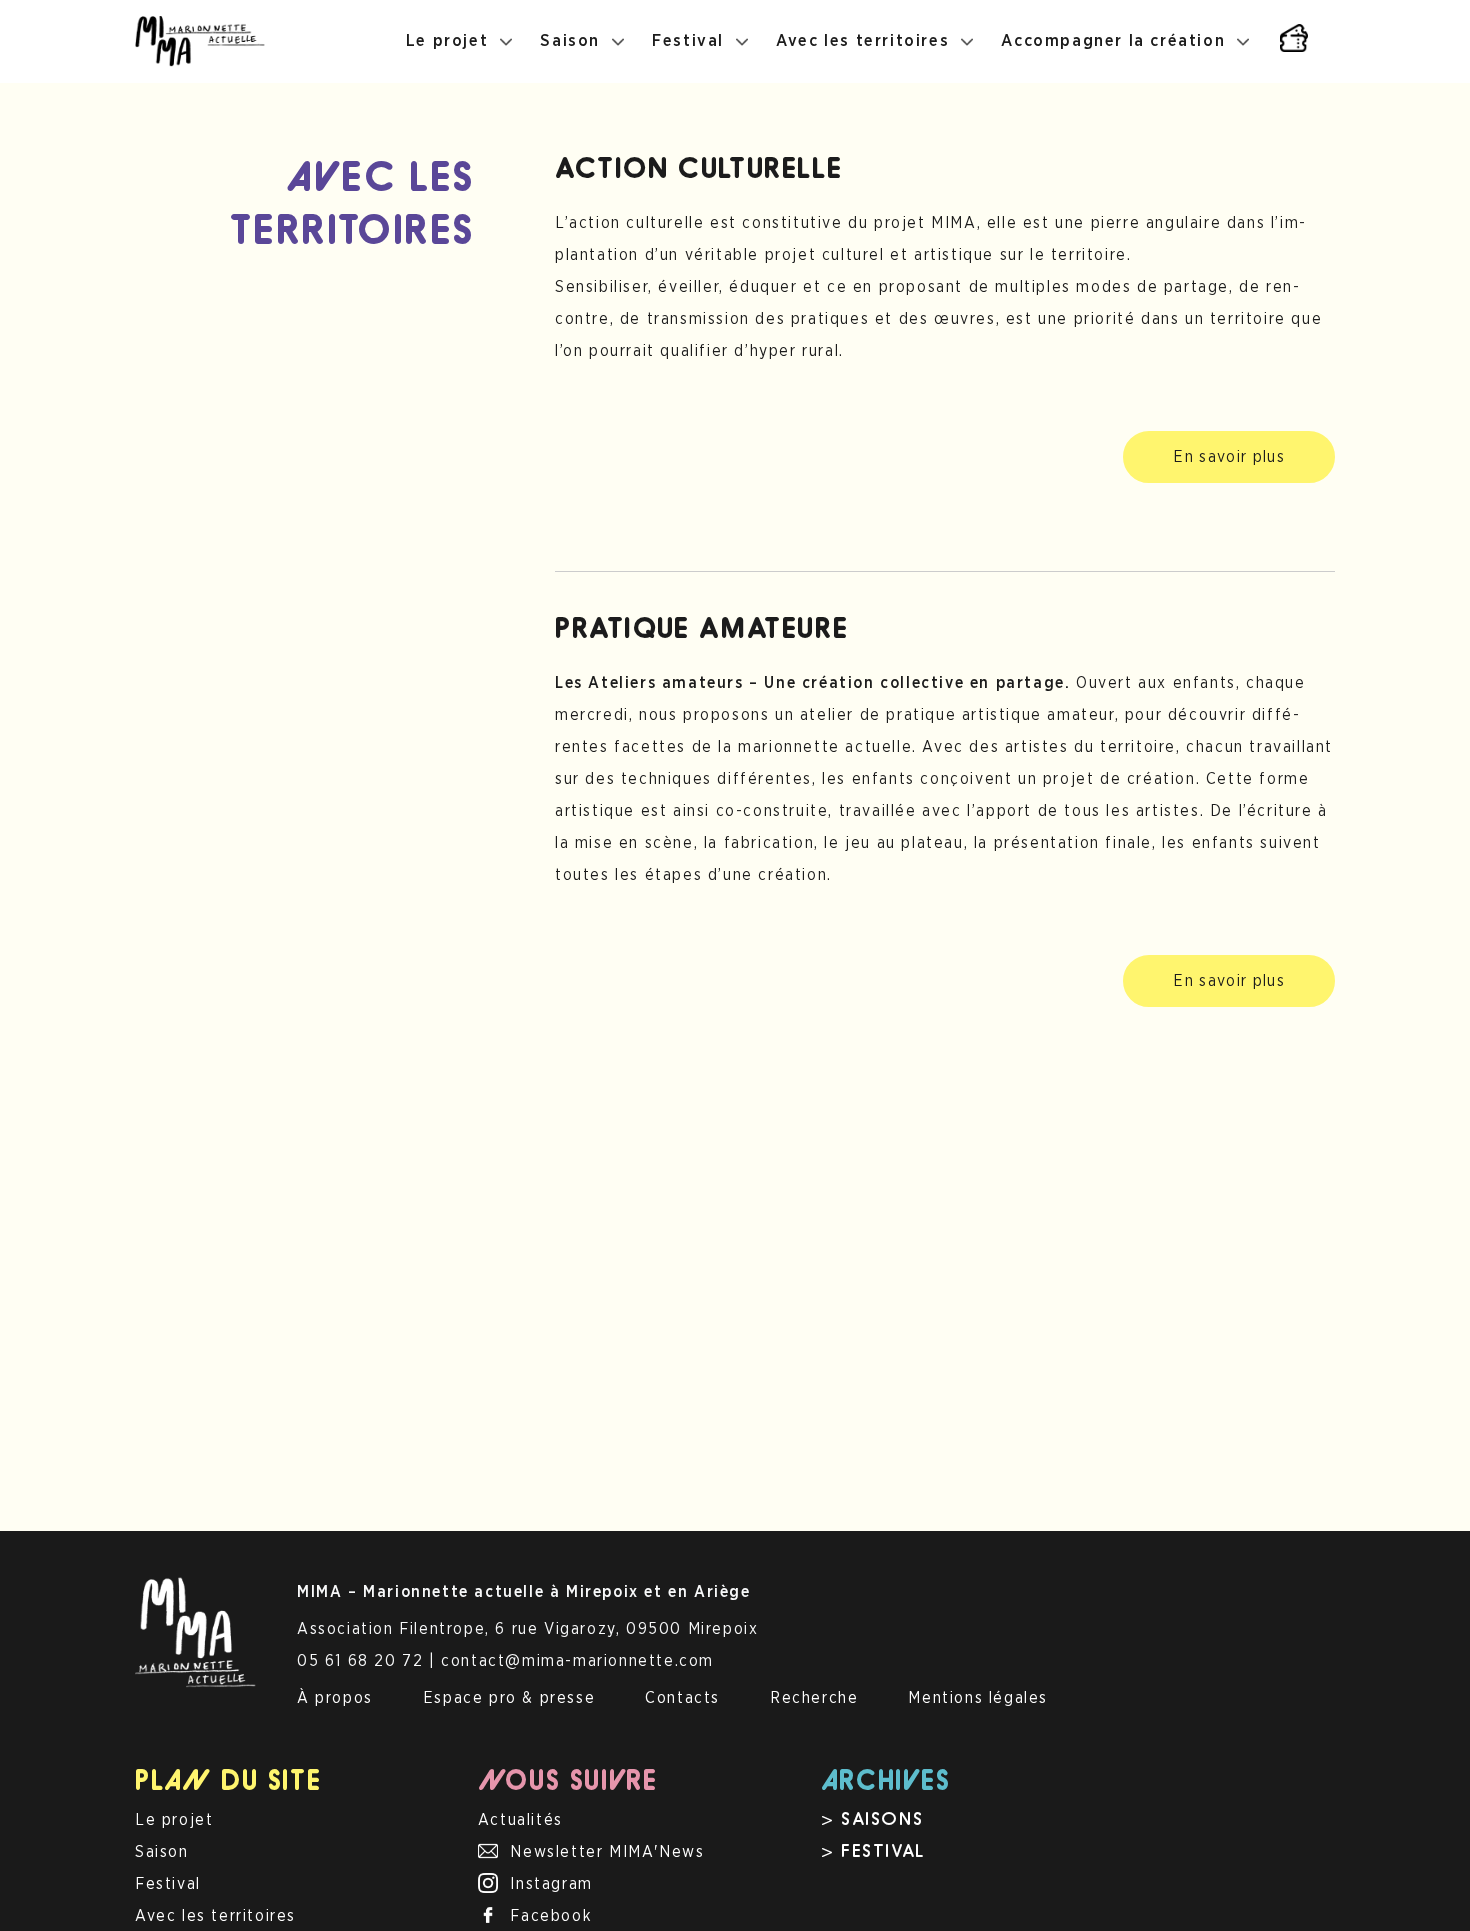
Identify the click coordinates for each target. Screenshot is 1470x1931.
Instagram (551, 1884)
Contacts (682, 1698)
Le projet (447, 41)
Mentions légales (978, 1698)
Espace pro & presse (509, 1698)
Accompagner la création (1113, 41)
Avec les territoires (862, 41)
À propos (335, 1698)
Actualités (520, 1820)
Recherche (814, 1698)
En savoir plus (1229, 457)
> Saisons (872, 1821)
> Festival (873, 1853)
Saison (570, 41)
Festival (688, 41)
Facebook (551, 1916)
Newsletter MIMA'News (607, 1852)
